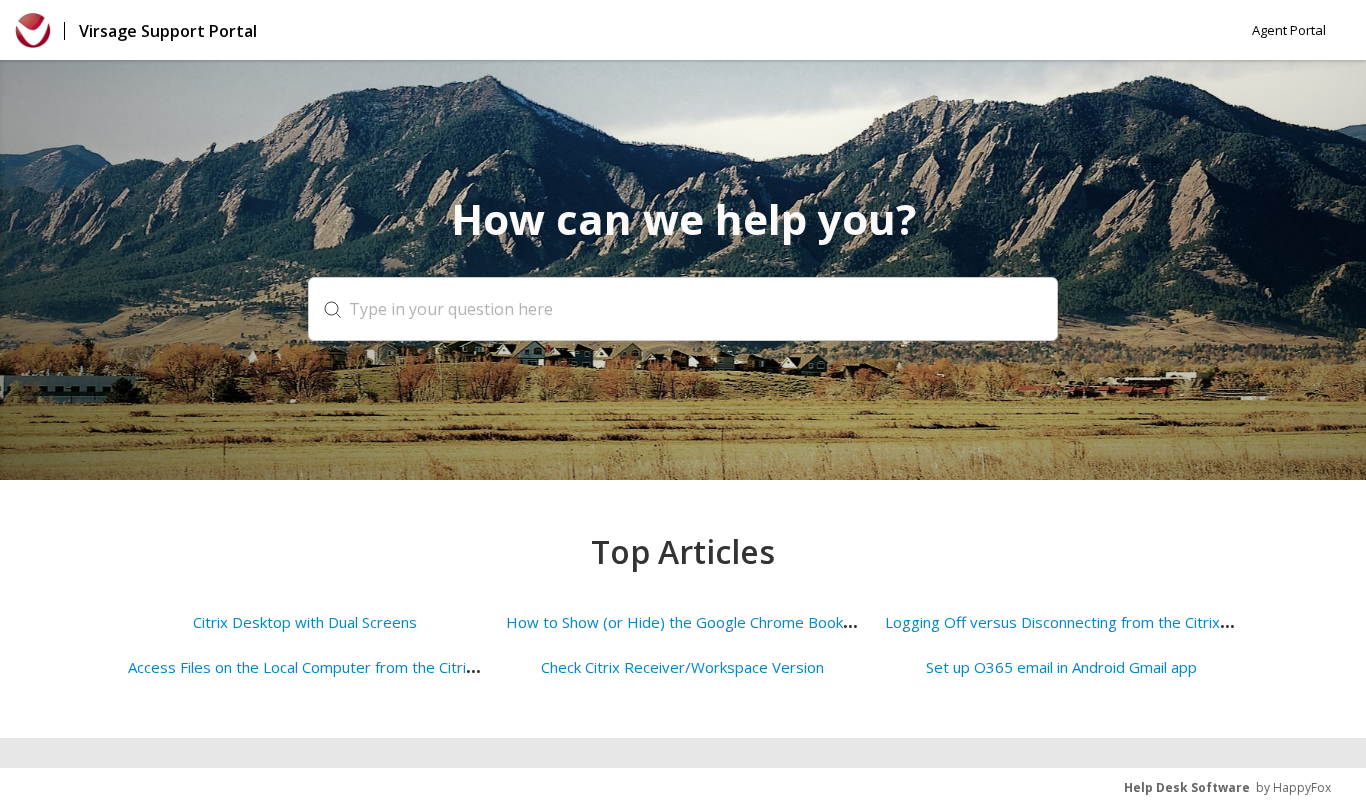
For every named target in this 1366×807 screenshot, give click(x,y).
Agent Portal (1289, 30)
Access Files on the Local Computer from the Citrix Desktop (332, 667)
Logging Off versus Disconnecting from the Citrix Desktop (1084, 622)
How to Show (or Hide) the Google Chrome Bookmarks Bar (709, 622)
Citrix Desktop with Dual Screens (305, 622)
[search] (683, 309)
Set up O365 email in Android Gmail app (1061, 667)
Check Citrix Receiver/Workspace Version (682, 667)
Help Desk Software (1187, 787)
